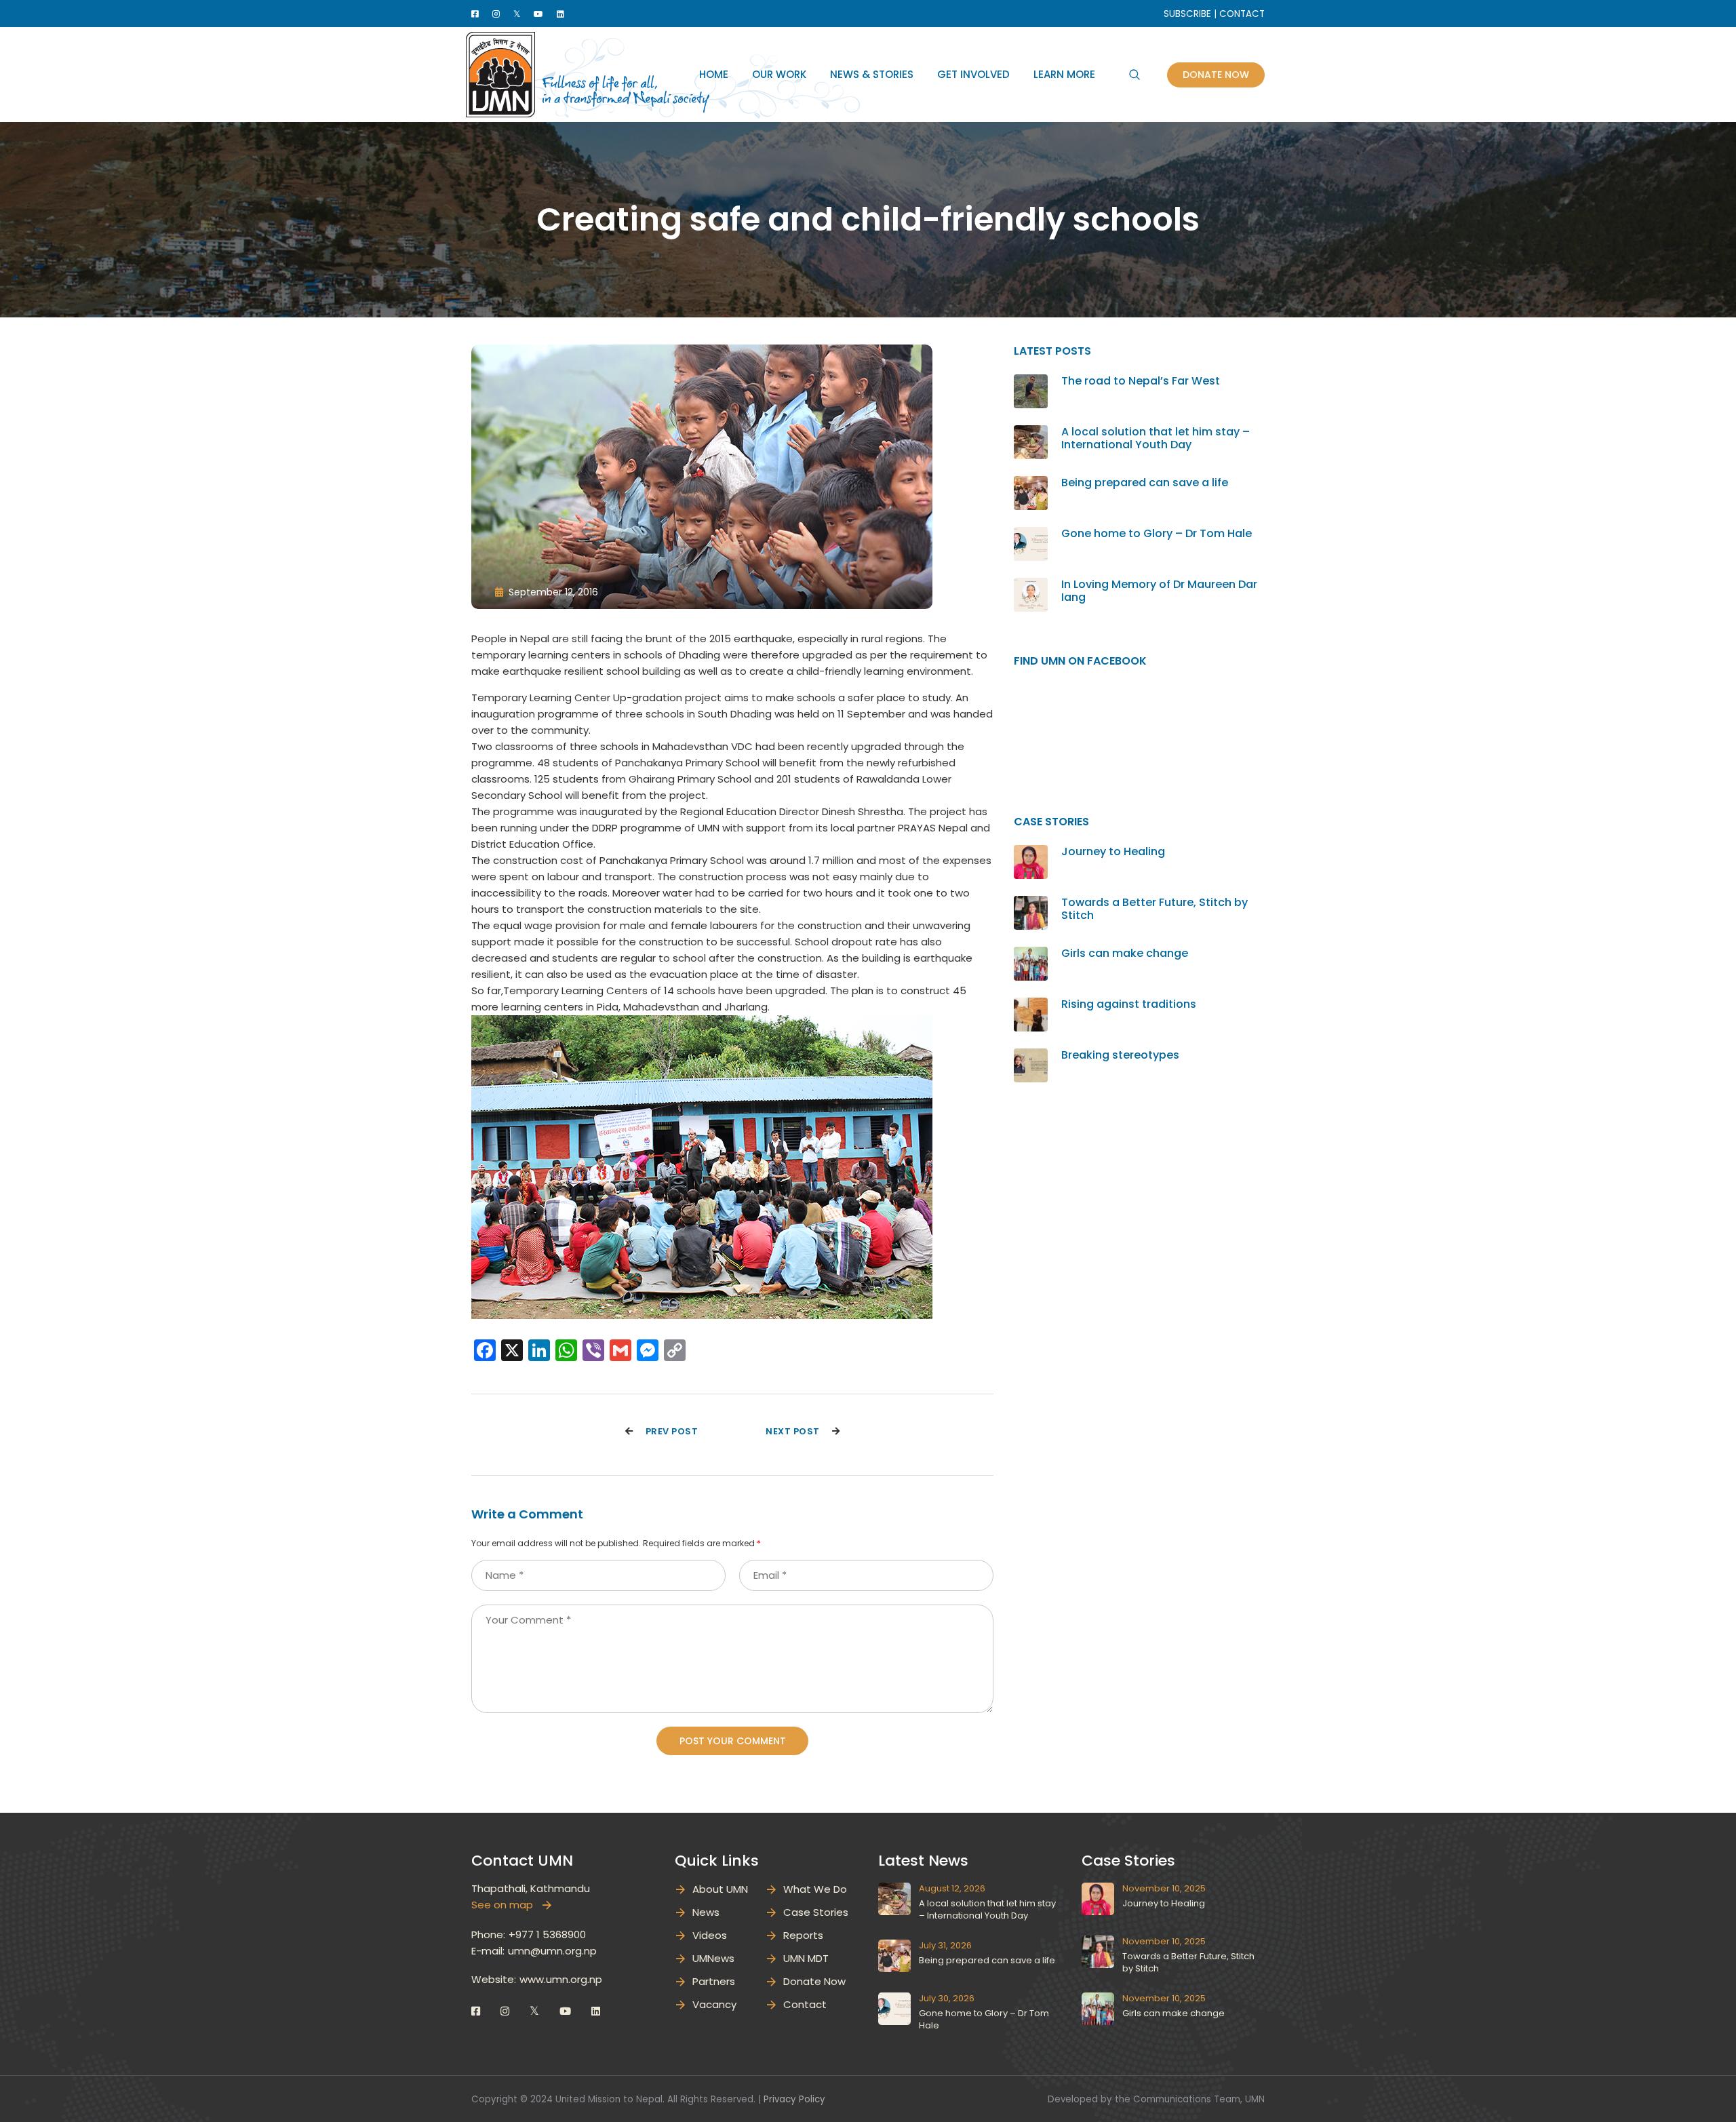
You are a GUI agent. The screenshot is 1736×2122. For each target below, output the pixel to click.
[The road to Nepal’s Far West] (1031, 382)
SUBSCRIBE (1187, 14)
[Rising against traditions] (1031, 1005)
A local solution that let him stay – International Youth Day (1156, 438)
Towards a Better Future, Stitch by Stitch (1155, 909)
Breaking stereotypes (1120, 1055)
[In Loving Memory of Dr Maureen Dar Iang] (1031, 586)
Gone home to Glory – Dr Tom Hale (1157, 533)
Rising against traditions (1129, 1004)
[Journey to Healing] (1031, 853)
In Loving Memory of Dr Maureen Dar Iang (1159, 591)
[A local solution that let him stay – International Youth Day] (1031, 433)
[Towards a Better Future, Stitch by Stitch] (1031, 904)
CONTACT (1242, 14)
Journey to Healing (1113, 851)
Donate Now (1216, 75)
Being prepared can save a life (1145, 483)
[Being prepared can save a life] (1031, 484)
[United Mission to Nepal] (500, 74)
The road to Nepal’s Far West (1141, 381)
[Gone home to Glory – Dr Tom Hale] (1031, 535)
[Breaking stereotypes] (1031, 1056)
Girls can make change (1125, 953)
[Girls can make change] (1031, 955)
